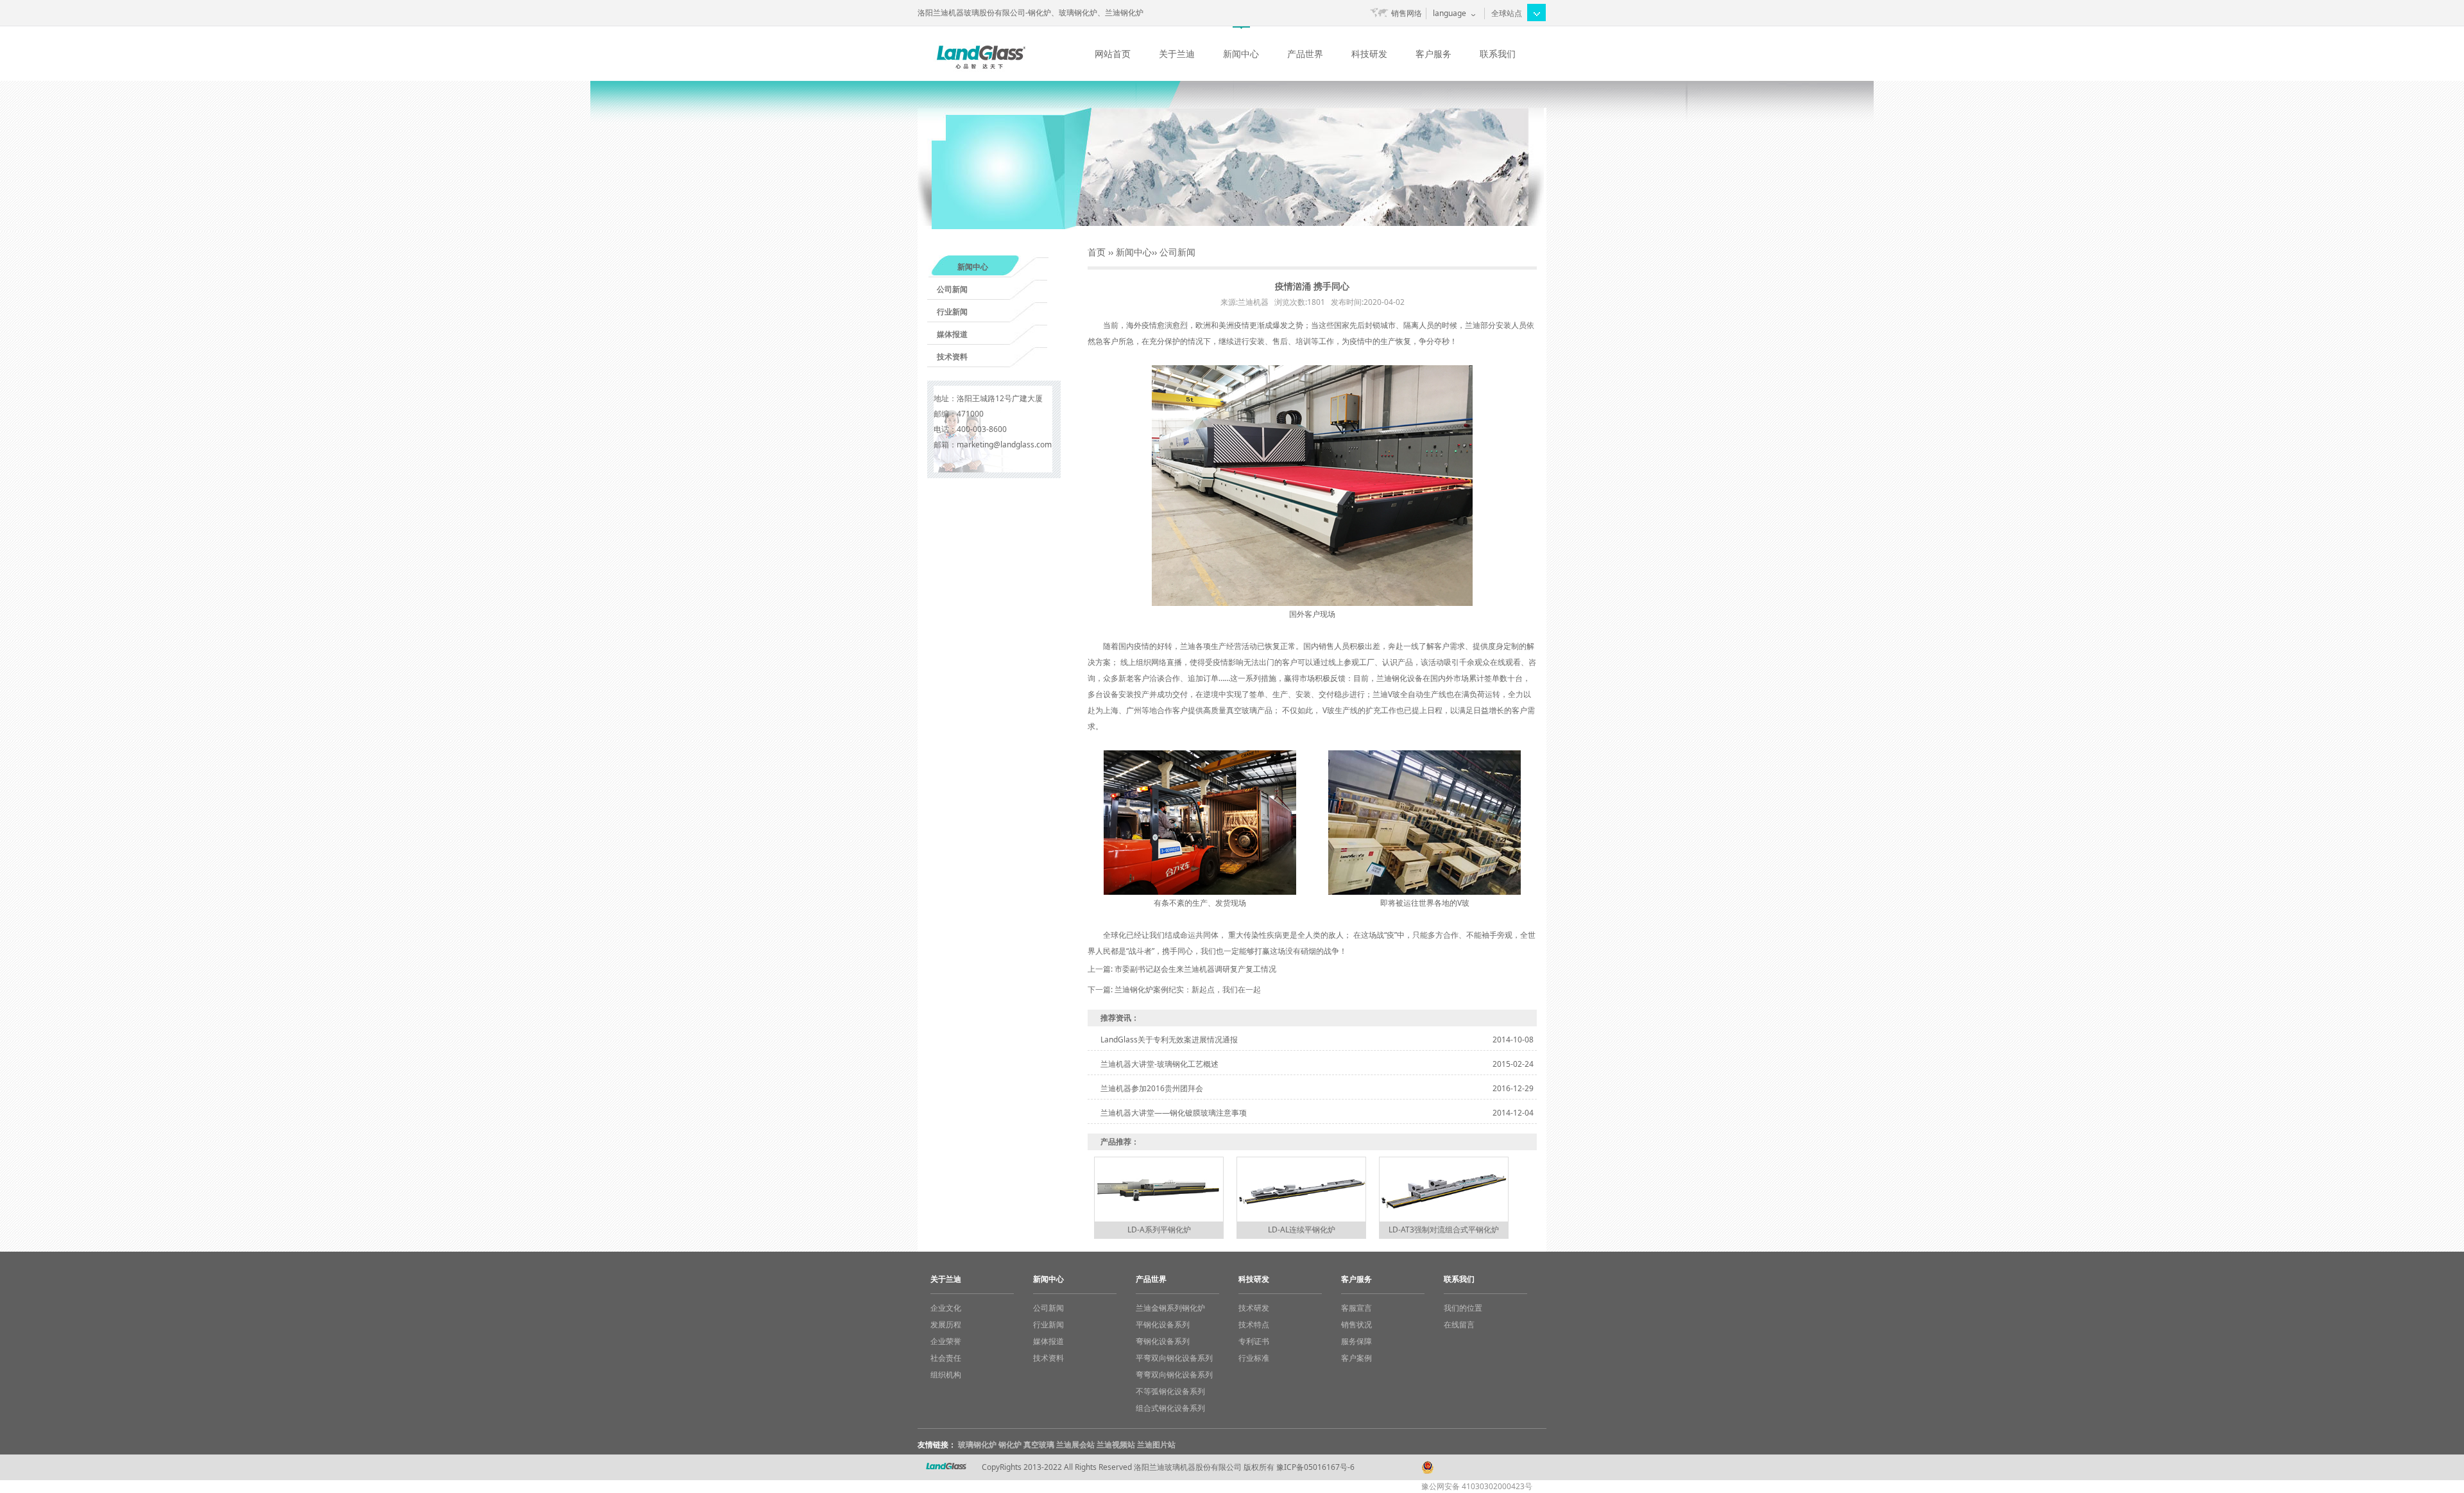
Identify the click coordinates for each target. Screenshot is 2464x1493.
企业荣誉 (946, 1341)
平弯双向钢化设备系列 (1174, 1358)
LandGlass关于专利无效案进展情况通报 (1169, 1040)
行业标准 (1254, 1358)
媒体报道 (952, 334)
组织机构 (946, 1375)
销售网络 (1407, 13)
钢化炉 (1010, 1445)
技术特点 (1254, 1325)
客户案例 (1356, 1358)
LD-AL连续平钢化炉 (1302, 1230)
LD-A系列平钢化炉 (1159, 1230)
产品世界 (1305, 54)
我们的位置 (1463, 1308)
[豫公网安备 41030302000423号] (1482, 1461)
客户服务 (1433, 54)
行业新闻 (952, 312)
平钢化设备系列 (1163, 1325)
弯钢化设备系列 (1163, 1341)
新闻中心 (1241, 54)
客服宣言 (1356, 1308)
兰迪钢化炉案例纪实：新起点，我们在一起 (1188, 989)
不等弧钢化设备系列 (1170, 1391)
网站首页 (1113, 54)
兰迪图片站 (1156, 1445)
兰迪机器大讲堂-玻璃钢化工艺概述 (1159, 1064)
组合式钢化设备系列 (1170, 1408)
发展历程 (946, 1325)
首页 (1097, 252)
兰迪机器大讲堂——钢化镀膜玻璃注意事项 (1174, 1113)
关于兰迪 (1177, 54)
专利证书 (1254, 1341)
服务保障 (1356, 1341)
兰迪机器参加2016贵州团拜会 (1152, 1088)
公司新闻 (952, 289)
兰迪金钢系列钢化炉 (1170, 1308)
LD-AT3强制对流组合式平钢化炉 (1444, 1230)
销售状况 (1356, 1325)
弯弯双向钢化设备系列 (1174, 1375)
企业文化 (946, 1308)
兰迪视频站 (1116, 1445)
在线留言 (1459, 1325)
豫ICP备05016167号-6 (1315, 1467)
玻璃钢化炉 (977, 1445)
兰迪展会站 (1075, 1445)
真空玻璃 (1039, 1445)
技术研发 (1254, 1308)
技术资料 (952, 357)
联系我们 (1498, 54)
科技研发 (1369, 54)
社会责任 (946, 1358)
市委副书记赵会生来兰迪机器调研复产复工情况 (1195, 969)
